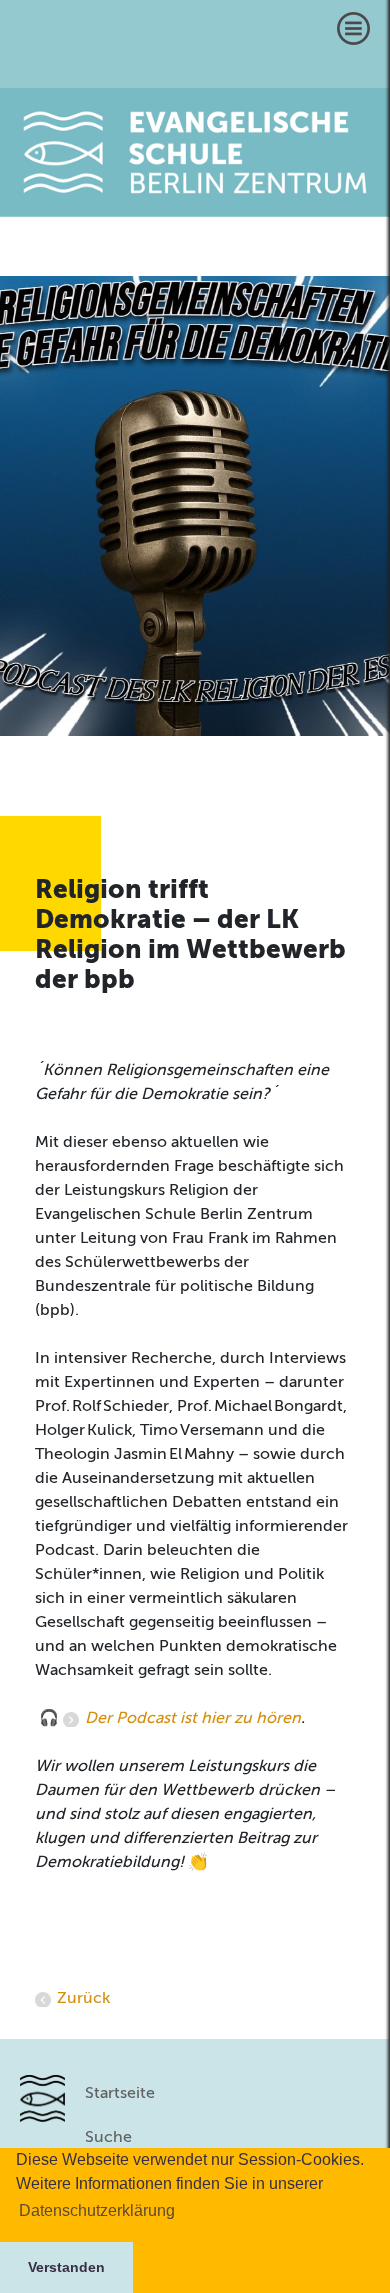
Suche (108, 2138)
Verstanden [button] (66, 2267)
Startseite (120, 2094)
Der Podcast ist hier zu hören (193, 1719)
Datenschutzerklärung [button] (97, 2210)
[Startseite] (195, 152)
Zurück (83, 1999)
